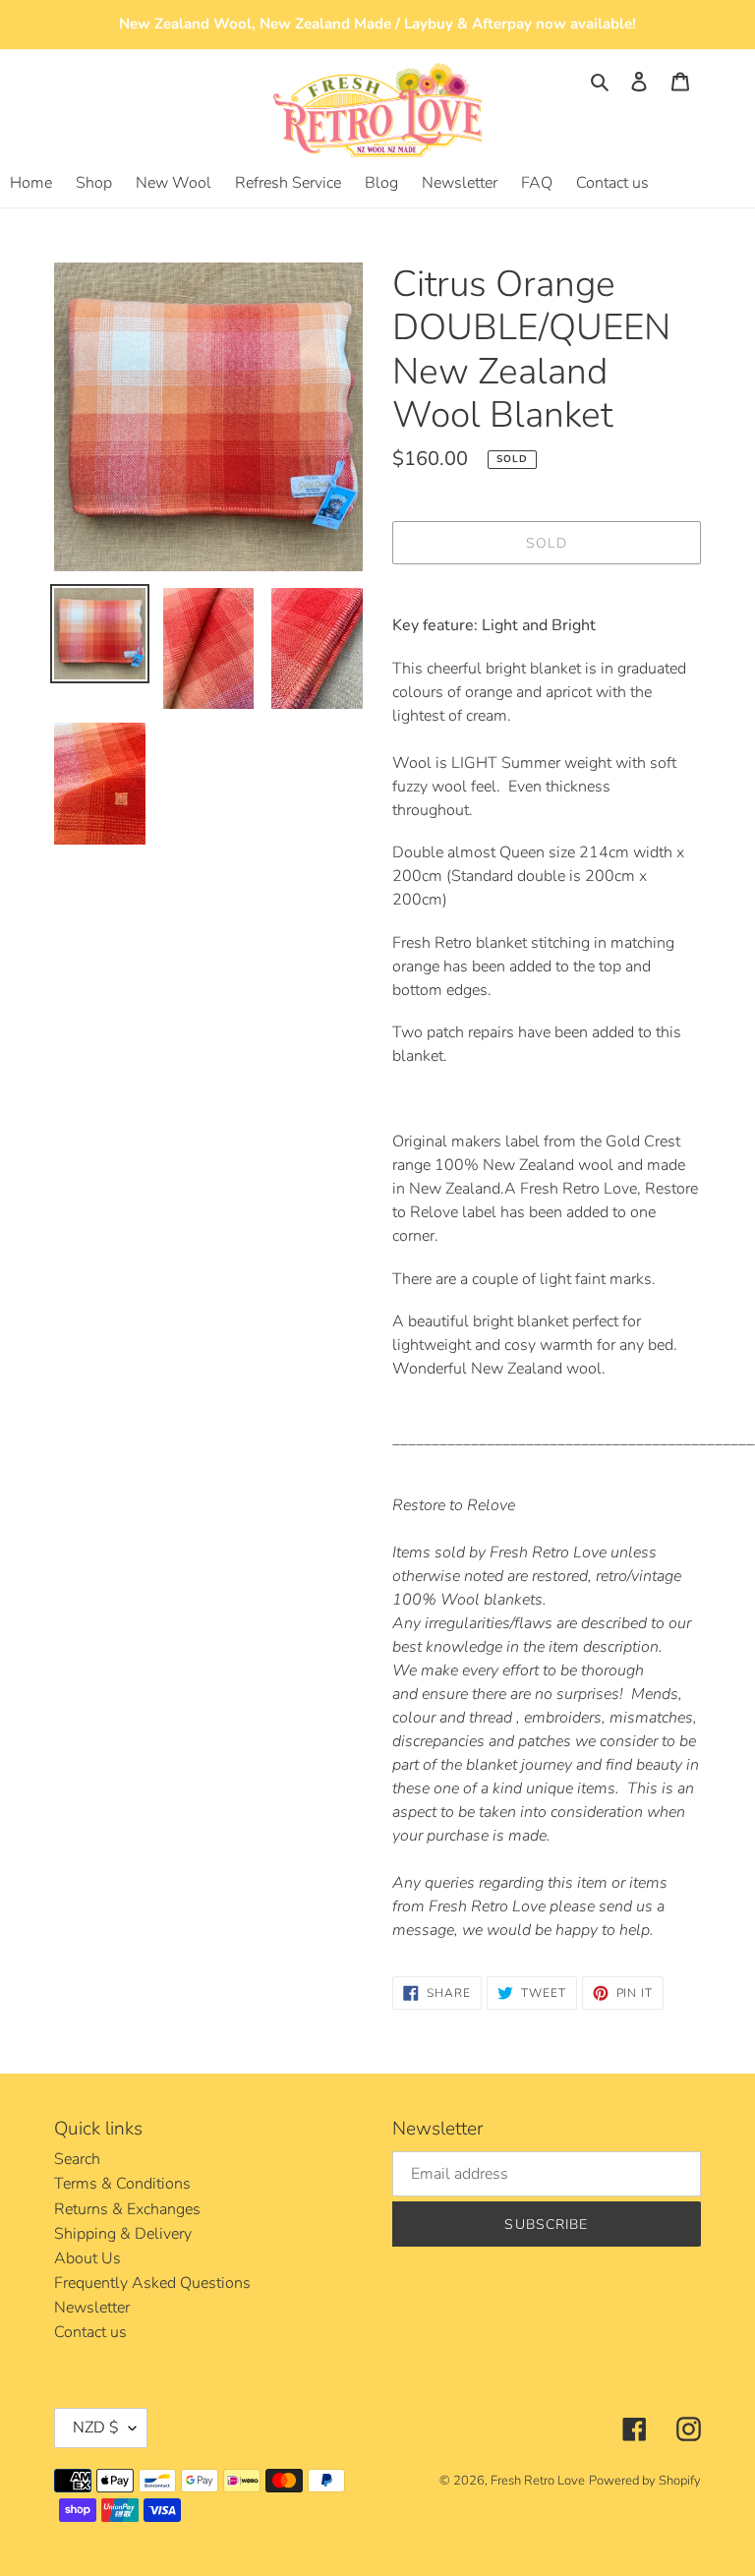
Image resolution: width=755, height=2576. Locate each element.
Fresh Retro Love (538, 2481)
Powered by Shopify (645, 2481)
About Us (87, 2258)
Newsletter (92, 2308)
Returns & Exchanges (127, 2209)
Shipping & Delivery (123, 2234)
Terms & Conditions (122, 2184)
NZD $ (96, 2428)
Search (77, 2159)
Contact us (90, 2332)
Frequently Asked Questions (152, 2283)
